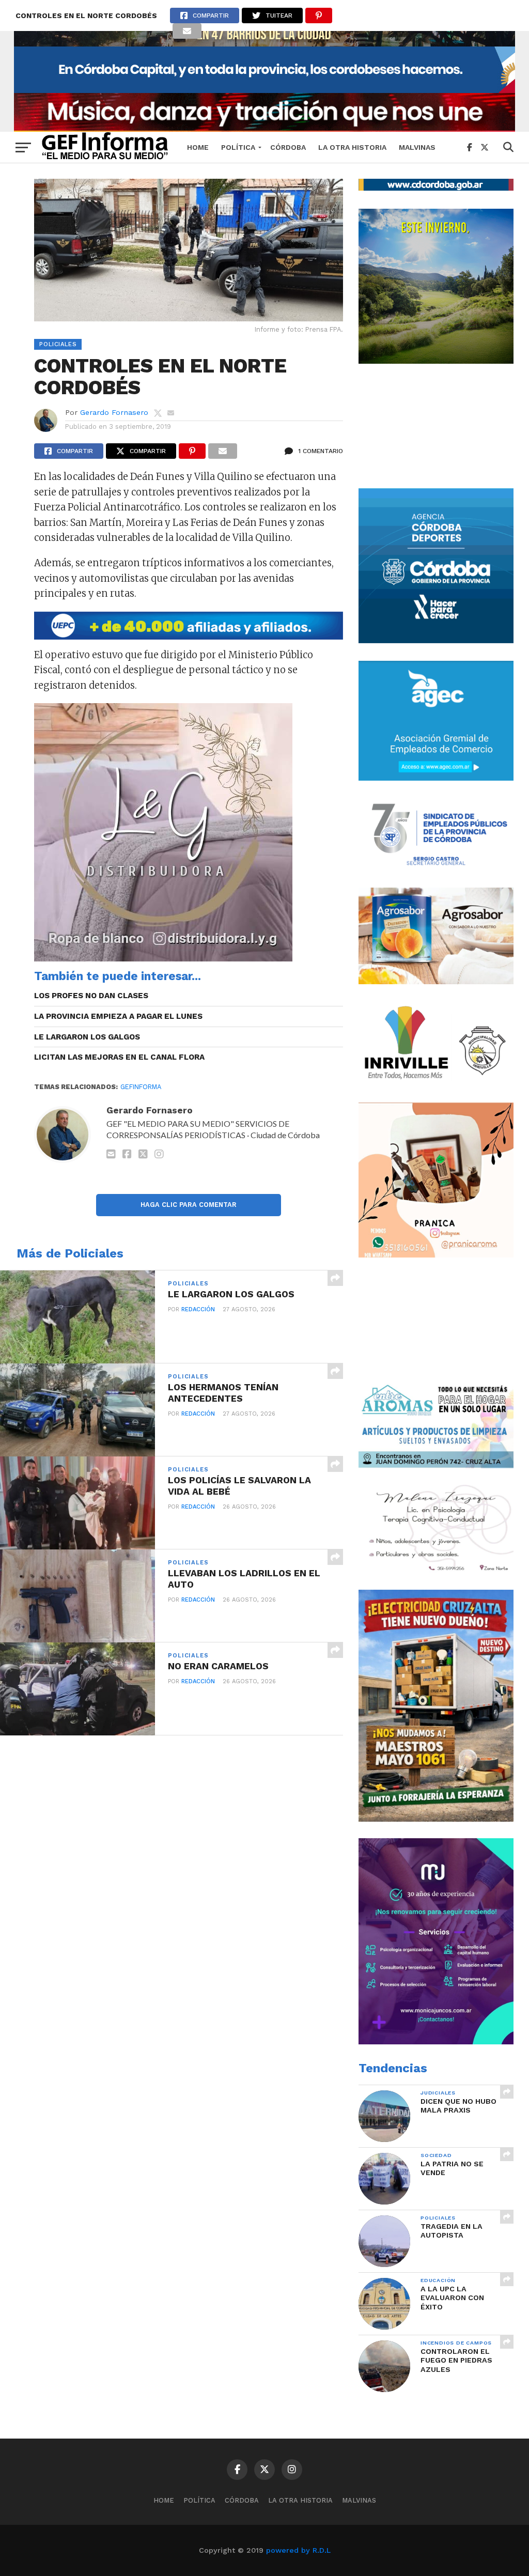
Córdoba (288, 147)
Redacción (198, 1309)
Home (198, 147)
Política (238, 147)
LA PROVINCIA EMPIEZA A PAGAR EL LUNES (118, 1016)
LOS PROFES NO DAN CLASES (91, 996)
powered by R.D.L (298, 2550)
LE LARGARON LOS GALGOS (87, 1037)
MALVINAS (417, 147)
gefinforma (141, 1087)
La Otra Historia (352, 147)
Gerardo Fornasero (114, 412)
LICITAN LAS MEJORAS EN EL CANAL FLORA (119, 1057)
